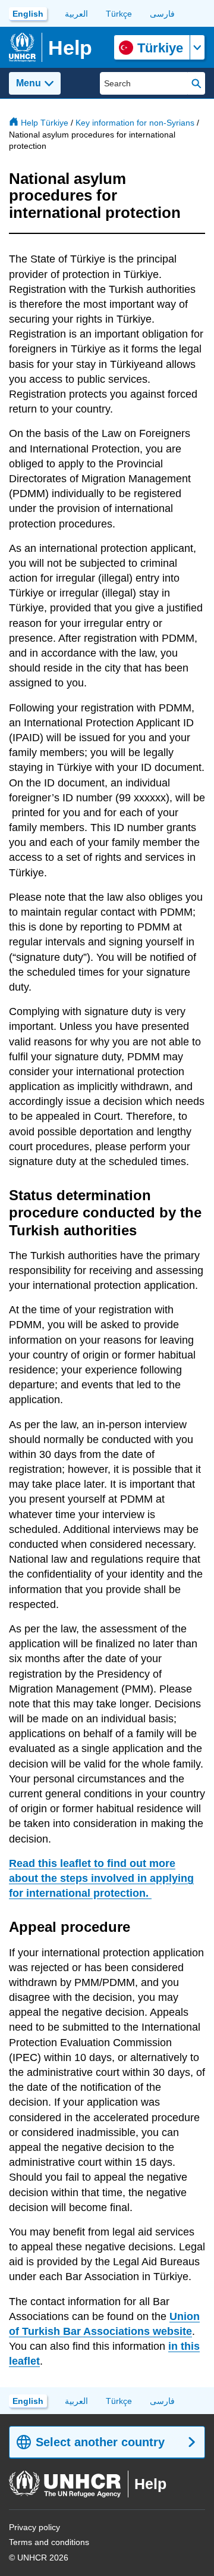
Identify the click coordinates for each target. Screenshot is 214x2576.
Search (196, 83)
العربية (76, 14)
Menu (29, 83)
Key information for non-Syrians (135, 123)
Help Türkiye (45, 123)
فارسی (162, 14)
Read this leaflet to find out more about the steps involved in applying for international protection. (101, 1878)
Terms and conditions (49, 2542)
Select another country (100, 2442)
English (28, 14)
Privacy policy (34, 2527)
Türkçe (119, 14)
